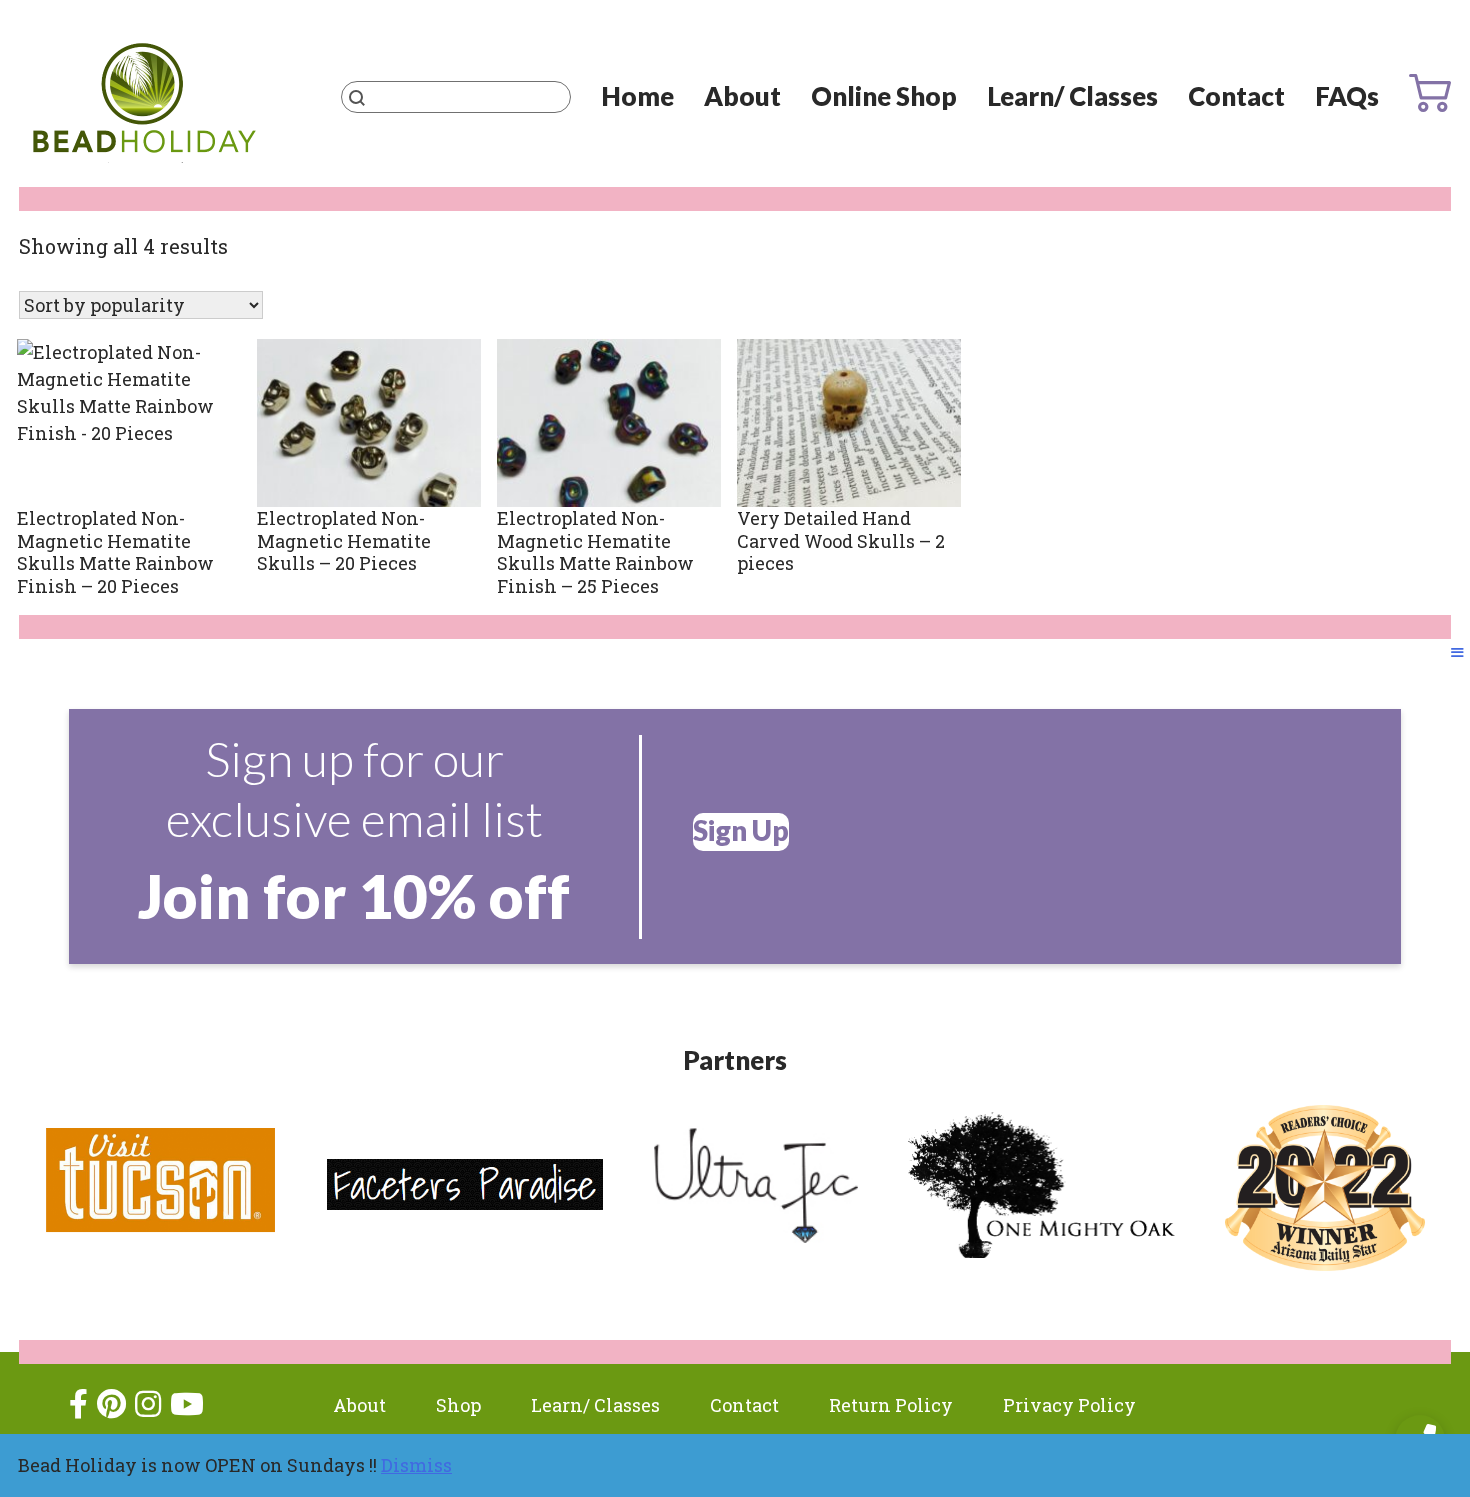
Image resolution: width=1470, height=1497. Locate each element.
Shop (458, 1405)
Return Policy (891, 1405)
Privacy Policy (1069, 1405)
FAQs (1347, 96)
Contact (1236, 96)
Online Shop (884, 96)
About (742, 96)
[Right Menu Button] (1457, 652)
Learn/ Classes (1072, 96)
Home (637, 96)
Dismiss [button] (416, 1465)
